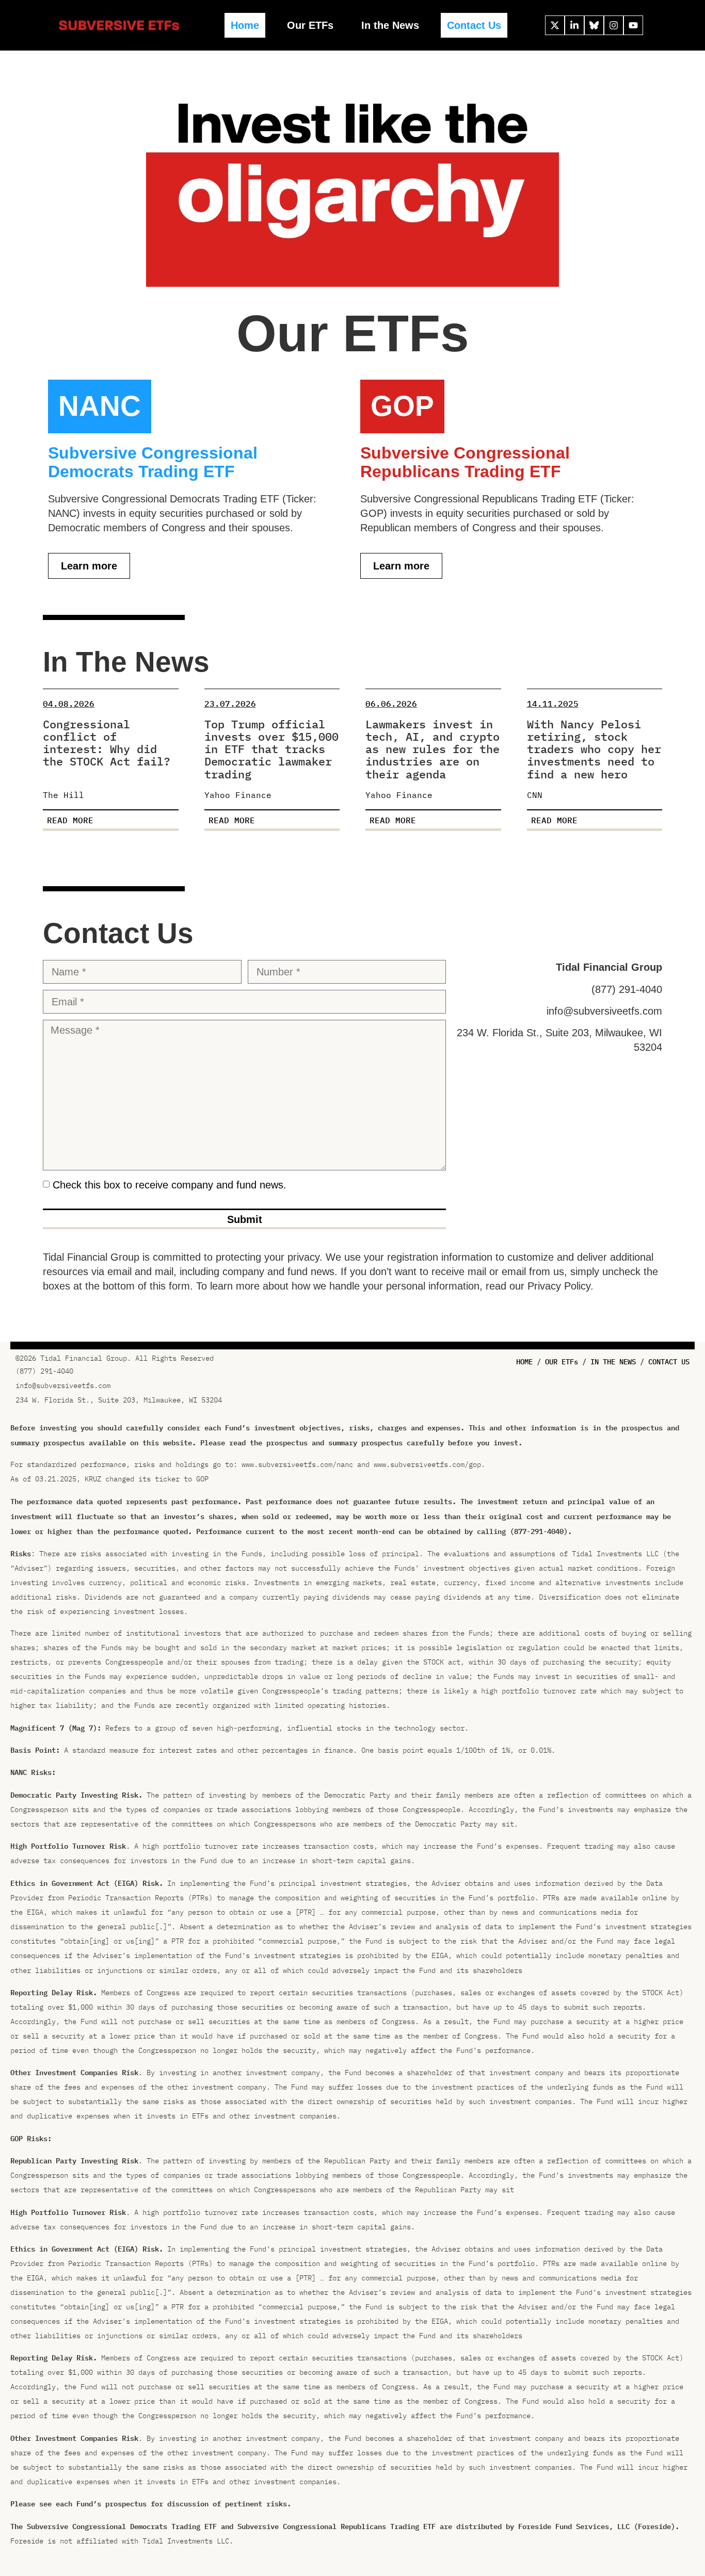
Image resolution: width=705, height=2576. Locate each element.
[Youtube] (633, 25)
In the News (390, 25)
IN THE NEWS (613, 1362)
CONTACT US (669, 1362)
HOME (524, 1362)
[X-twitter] (555, 25)
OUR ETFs (562, 1362)
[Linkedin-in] (574, 25)
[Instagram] (614, 25)
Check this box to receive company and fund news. (170, 1185)
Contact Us (474, 25)
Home (245, 25)
